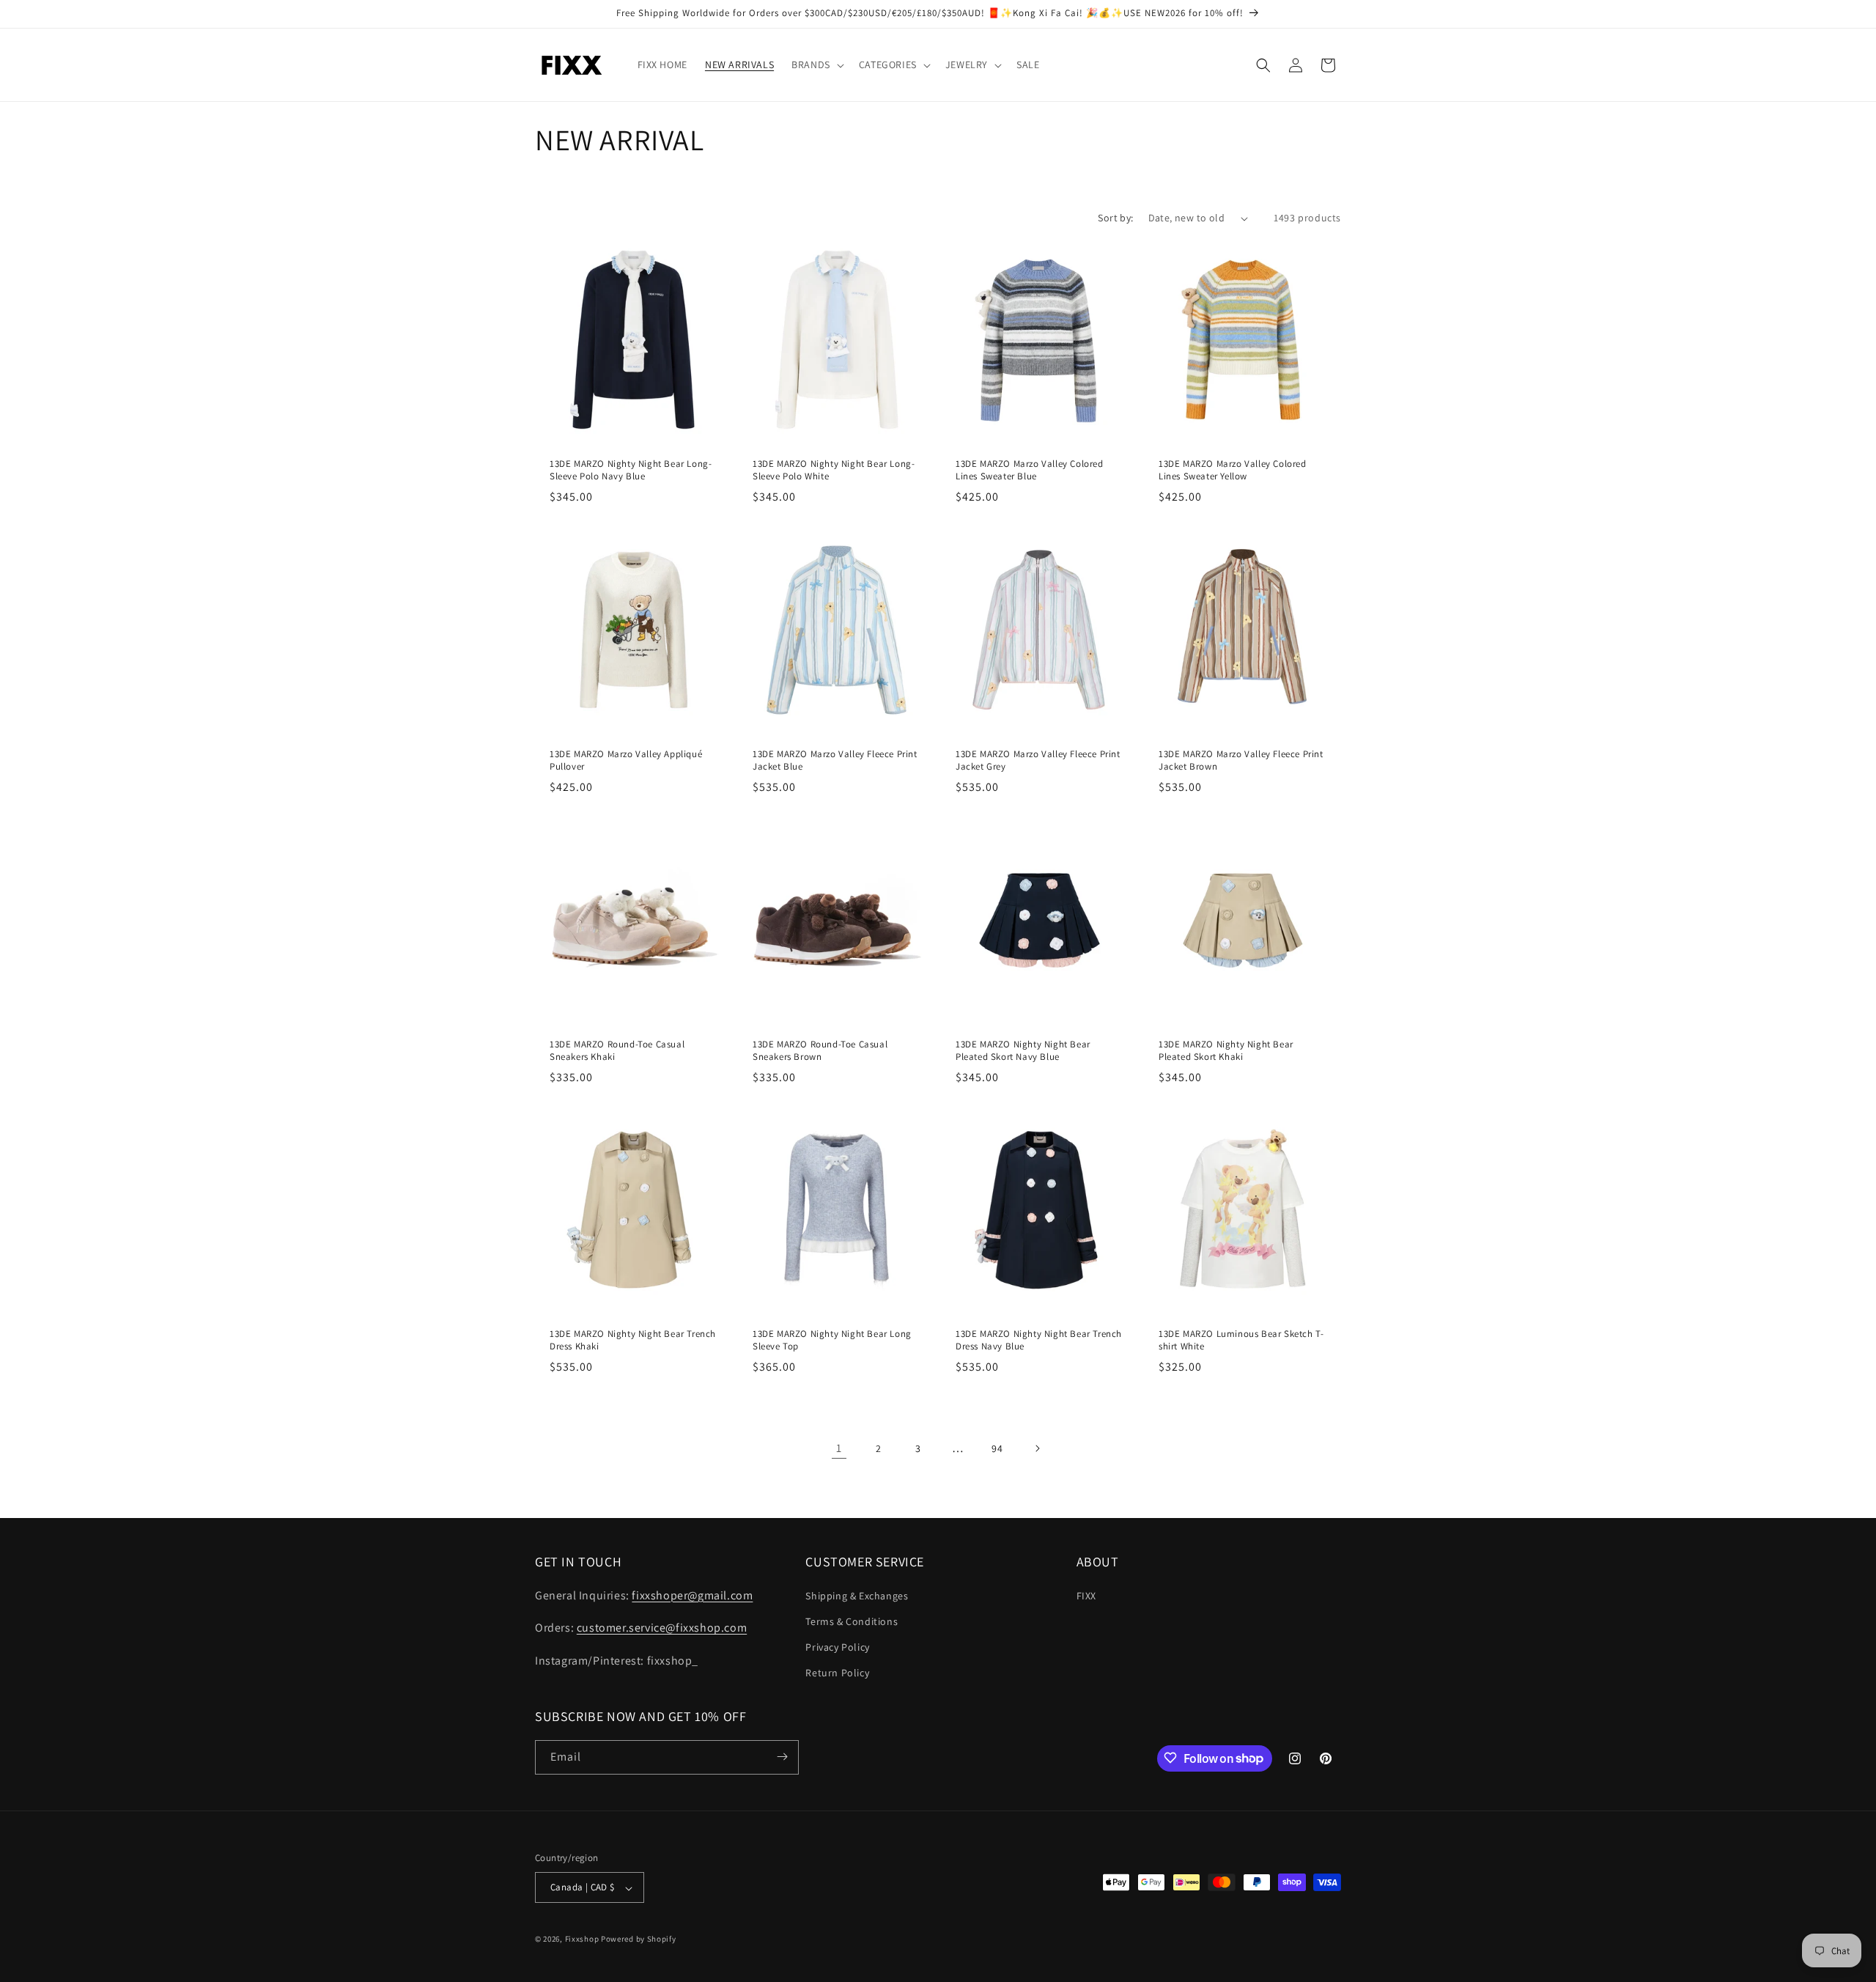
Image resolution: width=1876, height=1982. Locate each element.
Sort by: (1115, 218)
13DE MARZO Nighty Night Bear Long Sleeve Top (832, 1340)
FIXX (1086, 1595)
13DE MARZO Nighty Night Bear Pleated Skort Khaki (1226, 1051)
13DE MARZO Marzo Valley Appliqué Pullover (626, 760)
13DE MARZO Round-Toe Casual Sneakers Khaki (617, 1051)
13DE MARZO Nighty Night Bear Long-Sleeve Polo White (834, 470)
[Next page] (1037, 1448)
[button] (816, 65)
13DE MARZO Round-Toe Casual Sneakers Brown (820, 1051)
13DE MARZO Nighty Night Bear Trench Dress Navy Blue (1039, 1340)
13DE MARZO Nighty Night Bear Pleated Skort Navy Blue (1023, 1051)
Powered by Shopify (639, 1939)
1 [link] (839, 1448)
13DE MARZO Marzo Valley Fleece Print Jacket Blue (835, 760)
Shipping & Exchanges (857, 1595)
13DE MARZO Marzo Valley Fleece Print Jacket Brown (1241, 760)
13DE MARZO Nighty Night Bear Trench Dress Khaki (633, 1340)
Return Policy (837, 1673)
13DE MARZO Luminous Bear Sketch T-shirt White (1241, 1340)
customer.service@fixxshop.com (662, 1628)
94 (997, 1448)
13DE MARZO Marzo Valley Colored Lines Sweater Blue (1030, 470)
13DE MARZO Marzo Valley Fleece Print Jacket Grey (1038, 760)
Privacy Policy (837, 1646)
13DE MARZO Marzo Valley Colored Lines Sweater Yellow (1233, 470)
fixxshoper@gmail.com (692, 1595)
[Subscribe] (782, 1757)
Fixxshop (582, 1939)
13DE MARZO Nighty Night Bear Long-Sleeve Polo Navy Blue (631, 470)
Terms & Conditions (852, 1621)
